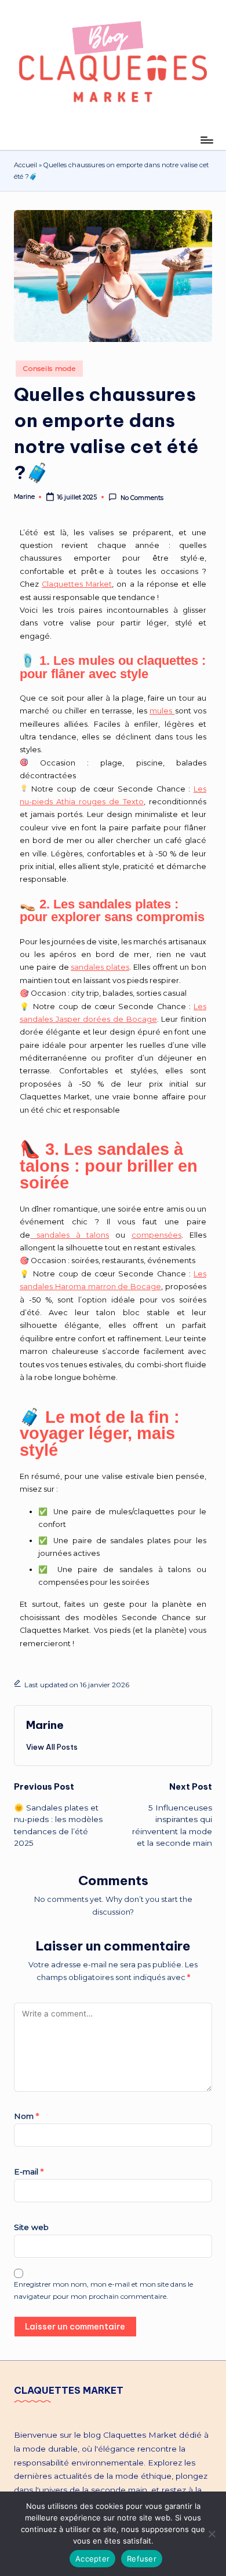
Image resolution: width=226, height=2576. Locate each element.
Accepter (92, 2559)
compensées (156, 1235)
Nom (26, 2116)
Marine (45, 1725)
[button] (52, 1747)
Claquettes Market (77, 584)
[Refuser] (212, 2534)
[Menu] (206, 140)
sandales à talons (70, 1235)
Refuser (142, 2559)
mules (162, 711)
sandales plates (100, 967)
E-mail (29, 2172)
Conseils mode (49, 368)
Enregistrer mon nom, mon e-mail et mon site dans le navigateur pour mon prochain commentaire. (103, 2290)
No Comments (142, 498)
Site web (31, 2227)
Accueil (25, 165)
